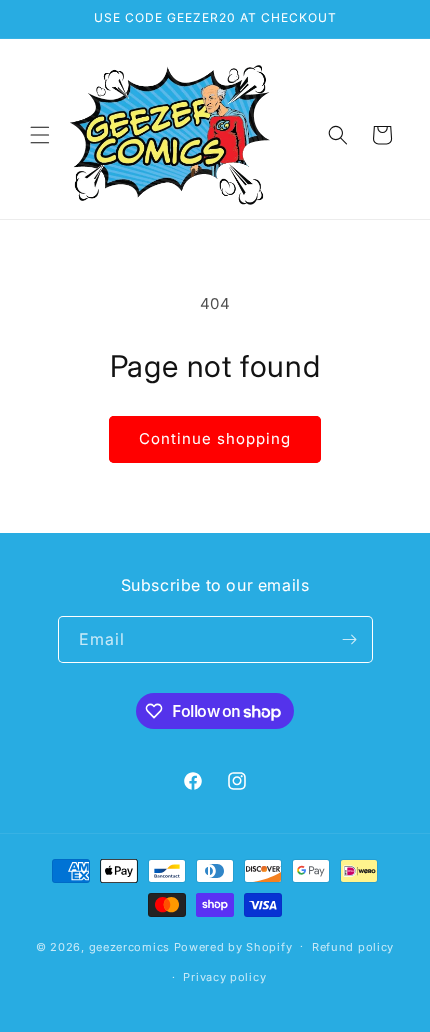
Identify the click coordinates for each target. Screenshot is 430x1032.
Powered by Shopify (233, 946)
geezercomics (129, 946)
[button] (40, 135)
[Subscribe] (350, 639)
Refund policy (353, 947)
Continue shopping (215, 438)
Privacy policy (224, 977)
